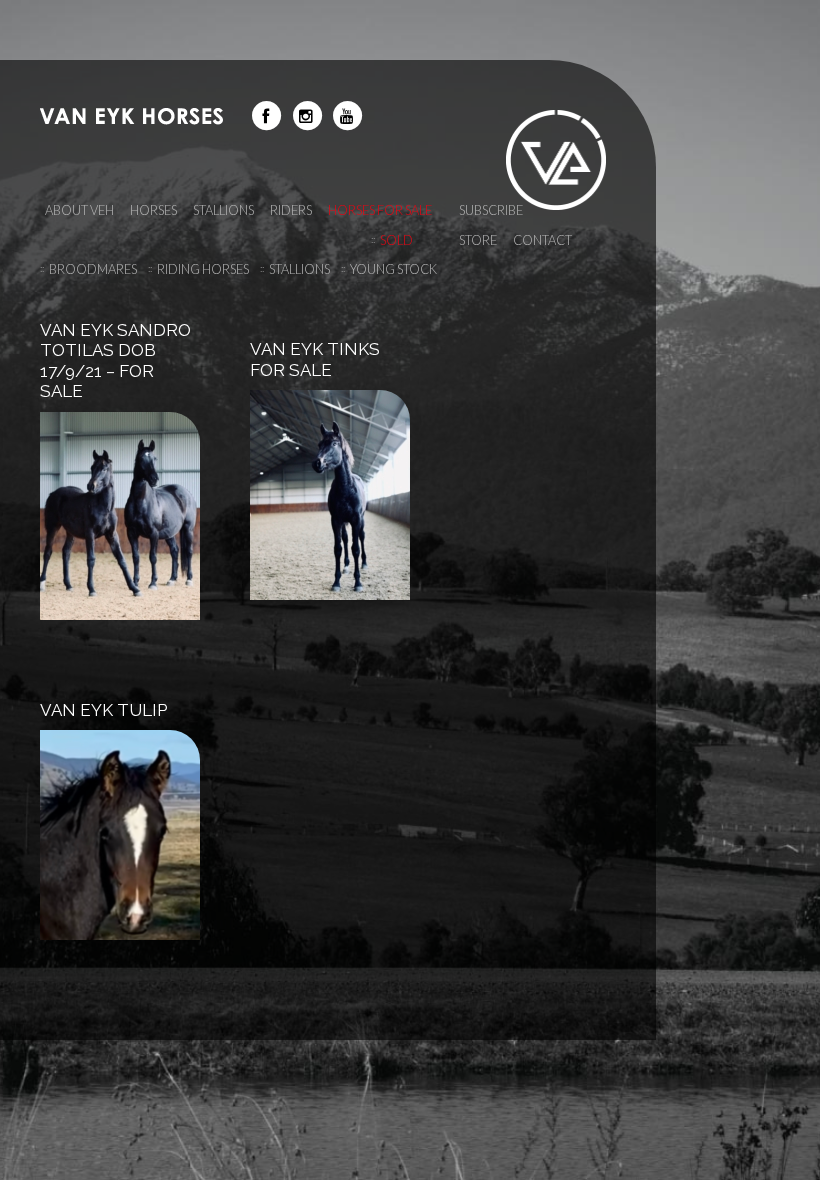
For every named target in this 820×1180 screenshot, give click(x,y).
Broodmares (93, 269)
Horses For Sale (380, 210)
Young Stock (393, 269)
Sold (396, 240)
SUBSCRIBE (491, 210)
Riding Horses (203, 269)
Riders (291, 210)
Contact (542, 240)
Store (478, 240)
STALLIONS (223, 210)
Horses (153, 210)
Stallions (299, 269)
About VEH (79, 210)
